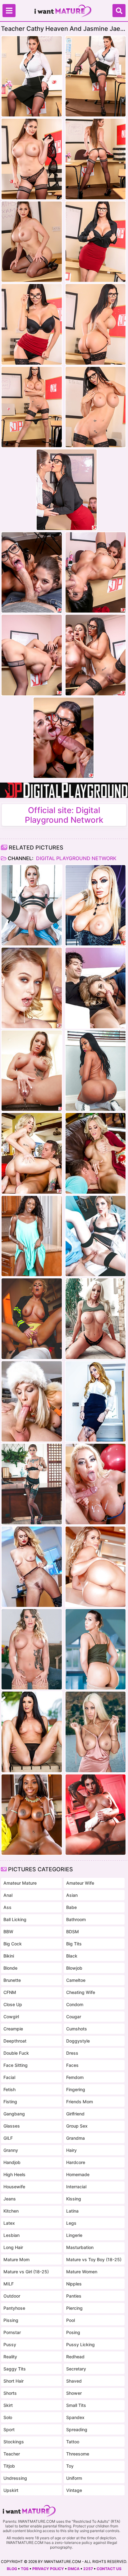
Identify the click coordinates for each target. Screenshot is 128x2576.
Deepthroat (15, 2041)
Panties (74, 2296)
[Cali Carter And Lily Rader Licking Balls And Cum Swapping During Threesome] (32, 1649)
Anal (8, 1895)
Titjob (9, 2466)
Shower (74, 2393)
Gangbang (14, 2114)
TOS (25, 2569)
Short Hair (14, 2381)
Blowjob (74, 1968)
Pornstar (12, 2332)
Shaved (74, 2381)
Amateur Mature (20, 1883)
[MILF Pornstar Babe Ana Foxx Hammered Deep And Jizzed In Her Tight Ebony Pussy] (32, 1236)
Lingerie (74, 2235)
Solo (8, 2417)
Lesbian (11, 2235)
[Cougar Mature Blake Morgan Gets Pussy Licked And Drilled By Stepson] (32, 1153)
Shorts (10, 2393)
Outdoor (12, 2296)
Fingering (76, 2089)
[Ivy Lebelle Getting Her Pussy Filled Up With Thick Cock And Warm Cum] (96, 1815)
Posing (73, 2332)
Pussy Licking (80, 2344)
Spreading (77, 2429)
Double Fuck (16, 2053)
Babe (71, 1907)
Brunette (12, 1980)
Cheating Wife (81, 1992)
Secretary (76, 2369)
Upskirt (11, 2490)
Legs (71, 2223)
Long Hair (13, 2247)
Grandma (75, 2138)
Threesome (78, 2454)
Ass (7, 1907)
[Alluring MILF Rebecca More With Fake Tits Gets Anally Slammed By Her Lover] (32, 1401)
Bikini (9, 1956)
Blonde (10, 1968)
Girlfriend (75, 2114)
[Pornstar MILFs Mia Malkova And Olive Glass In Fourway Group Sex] (96, 1567)
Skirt (8, 2405)
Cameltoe (76, 1980)
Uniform (74, 2478)
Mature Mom (16, 2259)
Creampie (13, 2029)
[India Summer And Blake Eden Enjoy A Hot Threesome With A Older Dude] (32, 1732)
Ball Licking (15, 1919)
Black (72, 1956)
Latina (72, 2211)
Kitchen (11, 2211)
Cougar (74, 2017)
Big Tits (74, 1944)
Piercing (74, 2308)
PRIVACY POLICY (48, 2569)
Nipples (74, 2284)
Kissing (74, 2199)
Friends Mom (80, 2102)
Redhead (75, 2357)
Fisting (10, 2102)
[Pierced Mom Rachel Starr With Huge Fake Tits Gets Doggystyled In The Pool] (96, 1649)
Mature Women (82, 2272)
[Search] (119, 11)
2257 (88, 2569)
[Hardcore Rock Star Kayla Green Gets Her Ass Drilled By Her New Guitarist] (96, 905)
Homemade (78, 2174)
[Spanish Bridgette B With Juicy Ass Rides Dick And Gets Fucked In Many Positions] (96, 1732)
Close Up (13, 2004)
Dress (72, 2053)
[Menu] (9, 11)
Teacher (12, 2454)
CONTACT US (109, 2569)
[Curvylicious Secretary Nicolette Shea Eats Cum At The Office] (96, 1484)
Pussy (10, 2344)
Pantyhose (14, 2308)
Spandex (75, 2417)
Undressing (15, 2478)
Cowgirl (11, 2017)
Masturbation (80, 2247)
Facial (9, 2077)
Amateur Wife (80, 1883)
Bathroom (76, 1919)
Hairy (71, 2150)
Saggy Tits (15, 2369)
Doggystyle (78, 2041)
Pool (71, 2320)
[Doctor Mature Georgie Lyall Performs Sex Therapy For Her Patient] (32, 905)
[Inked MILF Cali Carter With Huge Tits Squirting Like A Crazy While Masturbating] (32, 1071)
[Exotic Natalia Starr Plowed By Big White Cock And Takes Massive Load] (32, 1567)
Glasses (12, 2126)
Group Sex (77, 2126)
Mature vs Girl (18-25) (26, 2272)
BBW (8, 1932)
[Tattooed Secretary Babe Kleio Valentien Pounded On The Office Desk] (32, 1484)
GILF (8, 2138)
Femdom (75, 2077)
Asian (72, 1895)
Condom (75, 2004)
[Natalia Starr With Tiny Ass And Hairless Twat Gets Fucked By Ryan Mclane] (32, 988)
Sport (9, 2429)
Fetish (9, 2089)
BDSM (73, 1932)
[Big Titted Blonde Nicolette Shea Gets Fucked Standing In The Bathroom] (96, 1319)
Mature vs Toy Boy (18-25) (94, 2259)
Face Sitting (16, 2065)
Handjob (12, 2162)
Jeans (10, 2199)
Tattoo (73, 2442)
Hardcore (76, 2162)
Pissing (11, 2320)
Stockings (14, 2442)
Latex (9, 2223)
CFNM (10, 1992)
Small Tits (76, 2405)
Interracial (76, 2187)
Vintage (74, 2490)
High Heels (14, 2174)
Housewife (14, 2187)
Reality (10, 2357)
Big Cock (13, 1944)
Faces (72, 2065)
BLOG (12, 2569)
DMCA (74, 2569)
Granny (11, 2150)
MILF (9, 2284)
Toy (70, 2466)
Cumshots (77, 2029)
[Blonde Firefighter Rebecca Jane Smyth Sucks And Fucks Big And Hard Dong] (32, 1319)
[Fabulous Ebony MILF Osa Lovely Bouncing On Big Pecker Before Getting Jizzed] (32, 1815)
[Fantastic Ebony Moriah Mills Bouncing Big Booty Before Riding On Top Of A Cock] (96, 1071)
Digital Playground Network (76, 858)
